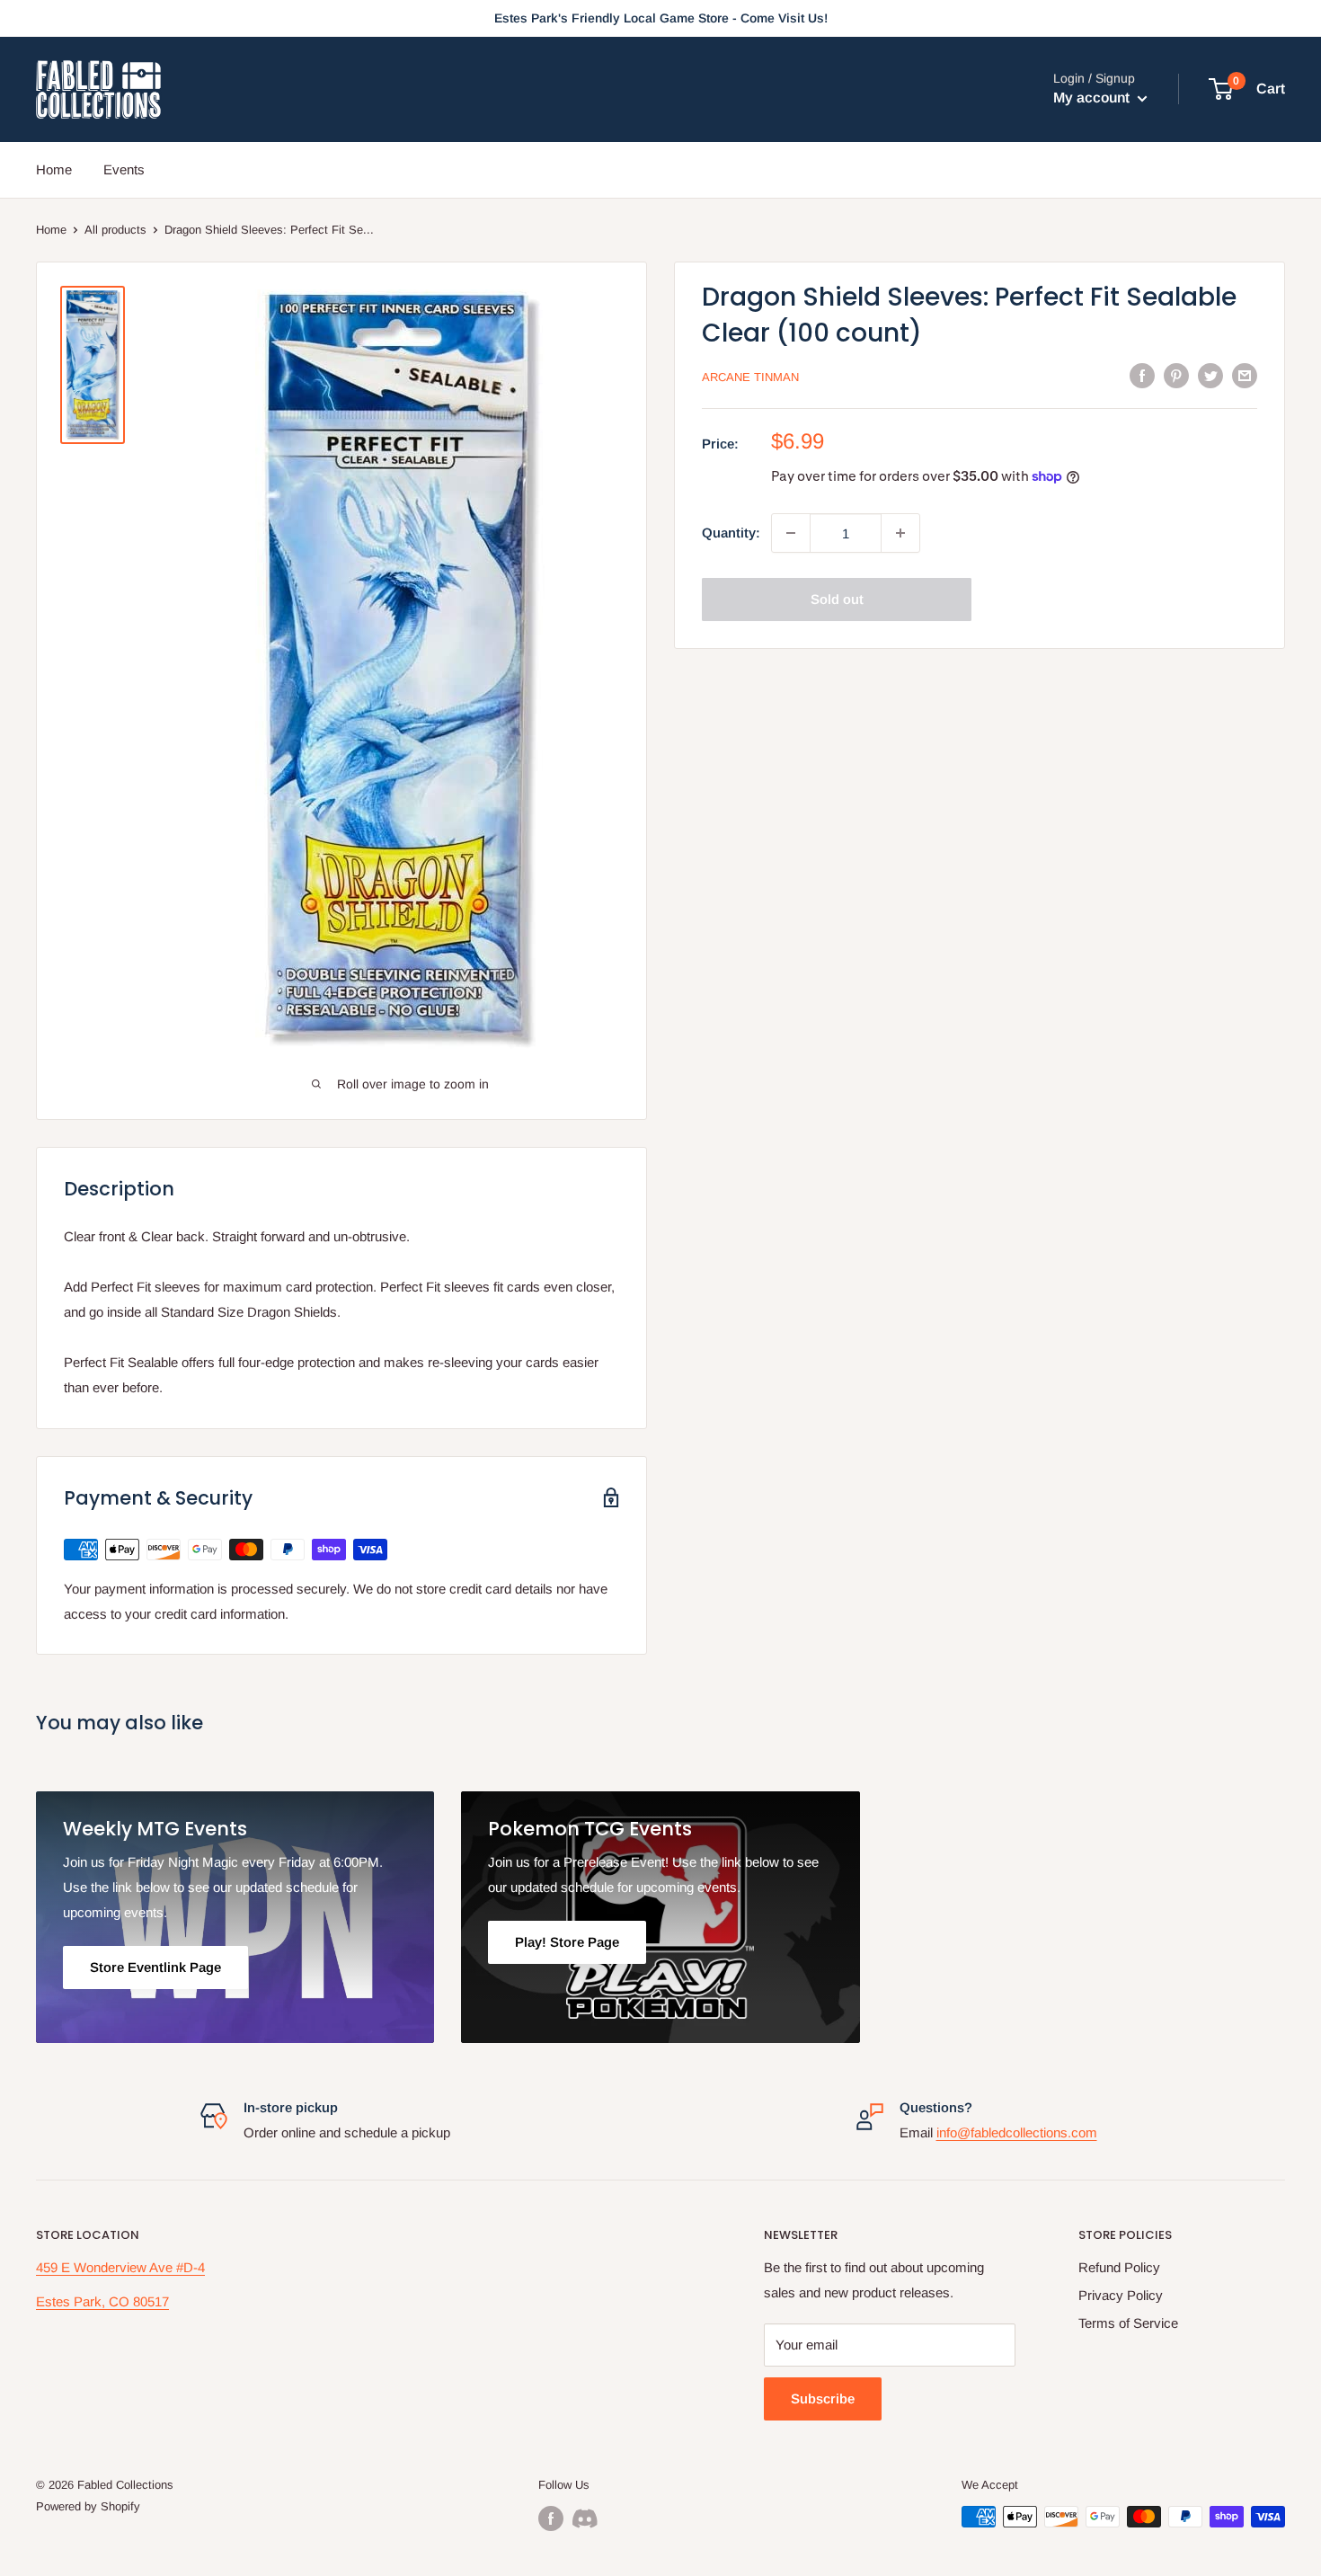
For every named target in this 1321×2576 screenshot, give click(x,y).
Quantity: (731, 533)
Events (124, 169)
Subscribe (823, 2398)
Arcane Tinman (750, 377)
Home (54, 169)
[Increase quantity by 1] (900, 533)
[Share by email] (1245, 375)
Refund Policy (1119, 2267)
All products (115, 230)
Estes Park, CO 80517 (102, 2301)
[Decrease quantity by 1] (791, 533)
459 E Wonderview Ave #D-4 (120, 2267)
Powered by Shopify (88, 2506)
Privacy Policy (1121, 2295)
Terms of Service (1128, 2323)
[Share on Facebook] (1142, 375)
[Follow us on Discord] (585, 2518)
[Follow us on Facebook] (551, 2518)
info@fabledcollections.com (1017, 2132)
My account (1093, 98)
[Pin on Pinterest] (1176, 375)
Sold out (837, 599)
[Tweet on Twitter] (1210, 375)
